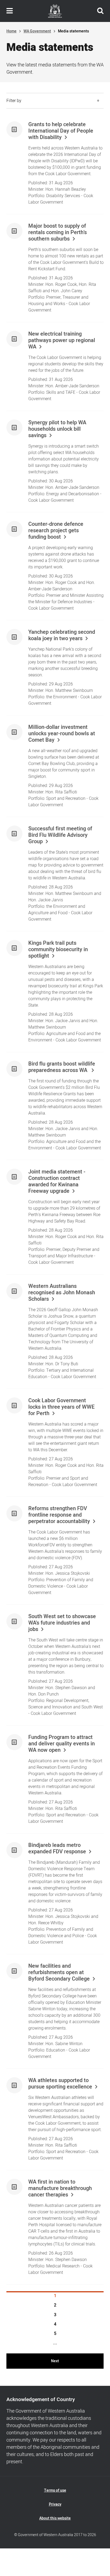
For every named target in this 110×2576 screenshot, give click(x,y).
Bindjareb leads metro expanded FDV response (57, 1848)
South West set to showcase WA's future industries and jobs (62, 1623)
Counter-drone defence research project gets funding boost (56, 531)
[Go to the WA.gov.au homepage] (55, 11)
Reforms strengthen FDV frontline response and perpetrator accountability (59, 1515)
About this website (55, 2518)
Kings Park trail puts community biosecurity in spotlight (58, 950)
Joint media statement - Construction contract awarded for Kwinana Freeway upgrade (57, 1182)
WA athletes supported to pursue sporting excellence (60, 2084)
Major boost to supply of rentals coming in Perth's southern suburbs (58, 233)
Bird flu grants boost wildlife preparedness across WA (62, 1067)
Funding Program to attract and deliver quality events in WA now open (62, 1744)
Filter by (14, 101)
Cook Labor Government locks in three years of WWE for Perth (61, 1407)
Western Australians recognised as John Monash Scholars (62, 1293)
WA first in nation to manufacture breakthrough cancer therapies (60, 2188)
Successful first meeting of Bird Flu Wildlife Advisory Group (60, 835)
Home (11, 31)
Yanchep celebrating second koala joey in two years (62, 635)
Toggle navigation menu (10, 11)
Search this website (100, 11)
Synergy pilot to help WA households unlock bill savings (57, 429)
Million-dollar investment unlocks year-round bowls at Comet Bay (62, 734)
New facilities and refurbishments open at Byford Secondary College (59, 1973)
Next (55, 2361)
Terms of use (55, 2490)
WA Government (37, 31)
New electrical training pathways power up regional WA (62, 340)
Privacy (55, 2504)
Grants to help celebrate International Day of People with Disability (61, 131)
